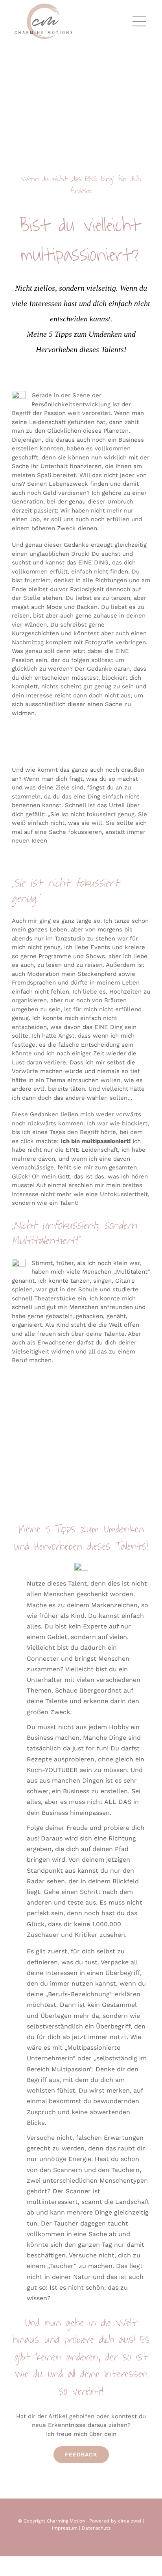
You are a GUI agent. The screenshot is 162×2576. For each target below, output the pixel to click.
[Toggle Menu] (142, 21)
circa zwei (130, 2521)
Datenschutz (96, 2528)
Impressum (65, 2528)
